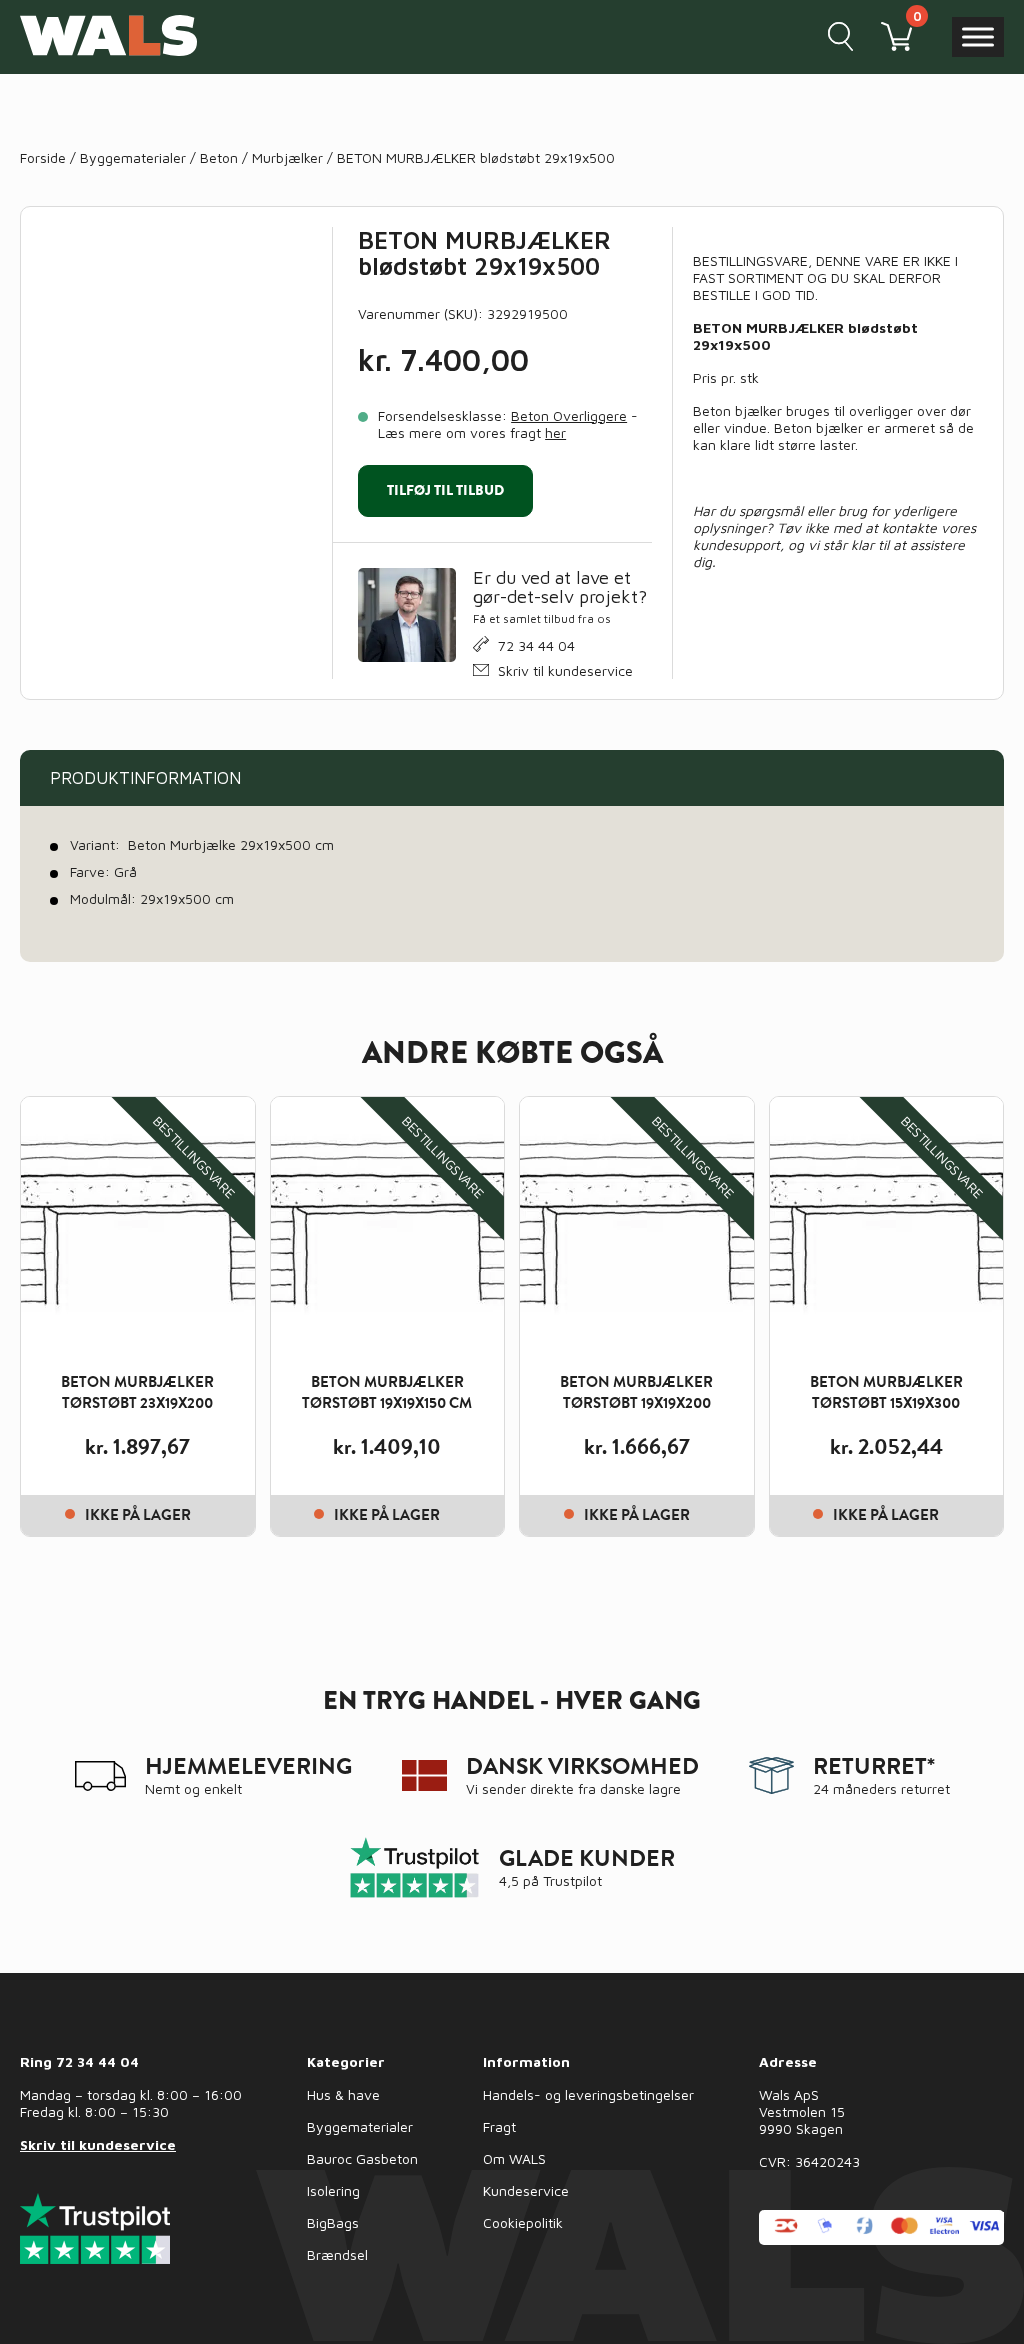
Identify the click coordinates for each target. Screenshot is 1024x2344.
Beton (219, 157)
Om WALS (514, 2158)
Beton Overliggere (569, 415)
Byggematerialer (133, 157)
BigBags (333, 2222)
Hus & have (343, 2094)
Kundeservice (526, 2190)
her (555, 432)
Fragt (499, 2126)
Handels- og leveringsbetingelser (588, 2094)
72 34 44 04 (536, 645)
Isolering (333, 2190)
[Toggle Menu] (978, 36)
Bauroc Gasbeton (362, 2158)
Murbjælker (287, 157)
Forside (43, 157)
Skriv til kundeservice (565, 670)
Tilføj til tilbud (445, 490)
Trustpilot (572, 1880)
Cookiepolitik (523, 2222)
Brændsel (337, 2254)
